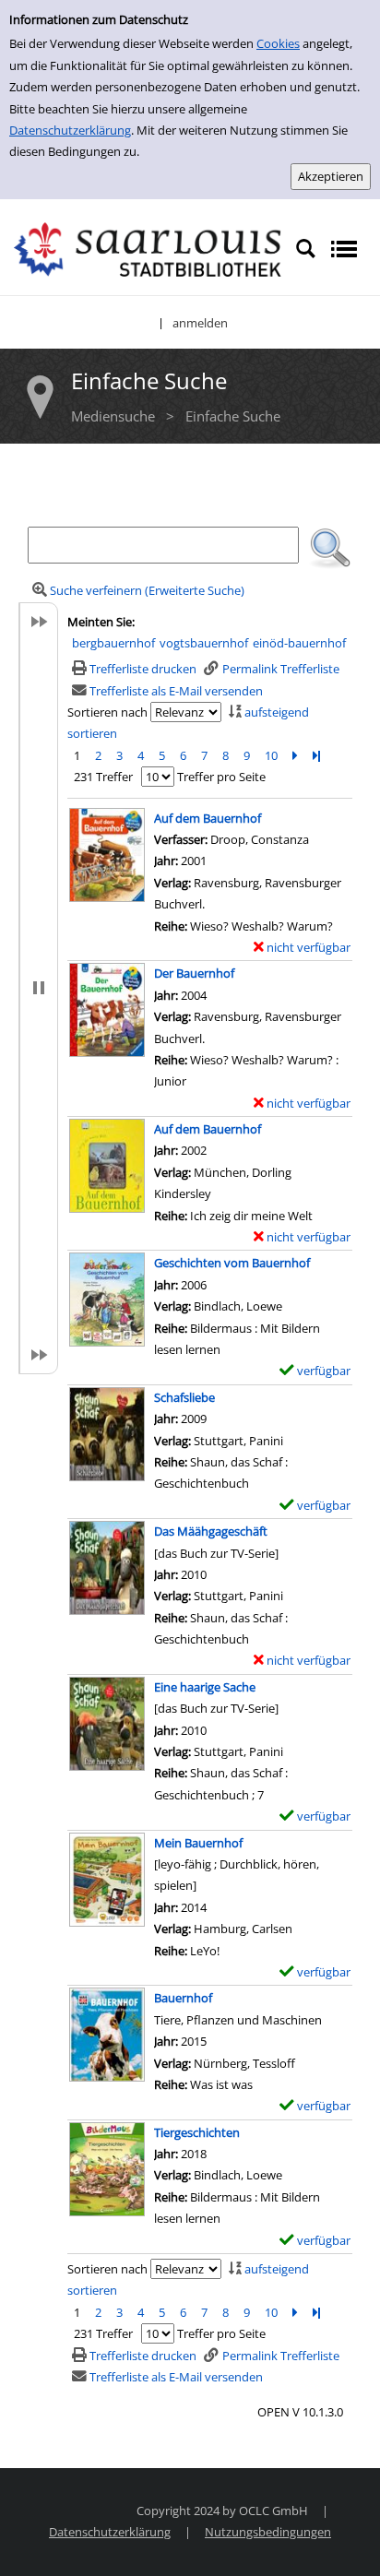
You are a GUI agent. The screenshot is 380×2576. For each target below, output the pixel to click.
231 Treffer (103, 777)
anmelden (200, 323)
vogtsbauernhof (204, 643)
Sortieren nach (107, 712)
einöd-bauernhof (299, 643)
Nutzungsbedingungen (268, 2532)
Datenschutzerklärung (70, 130)
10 (271, 755)
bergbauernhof (113, 643)
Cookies (278, 43)
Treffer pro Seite (221, 777)
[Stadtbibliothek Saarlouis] (148, 248)
